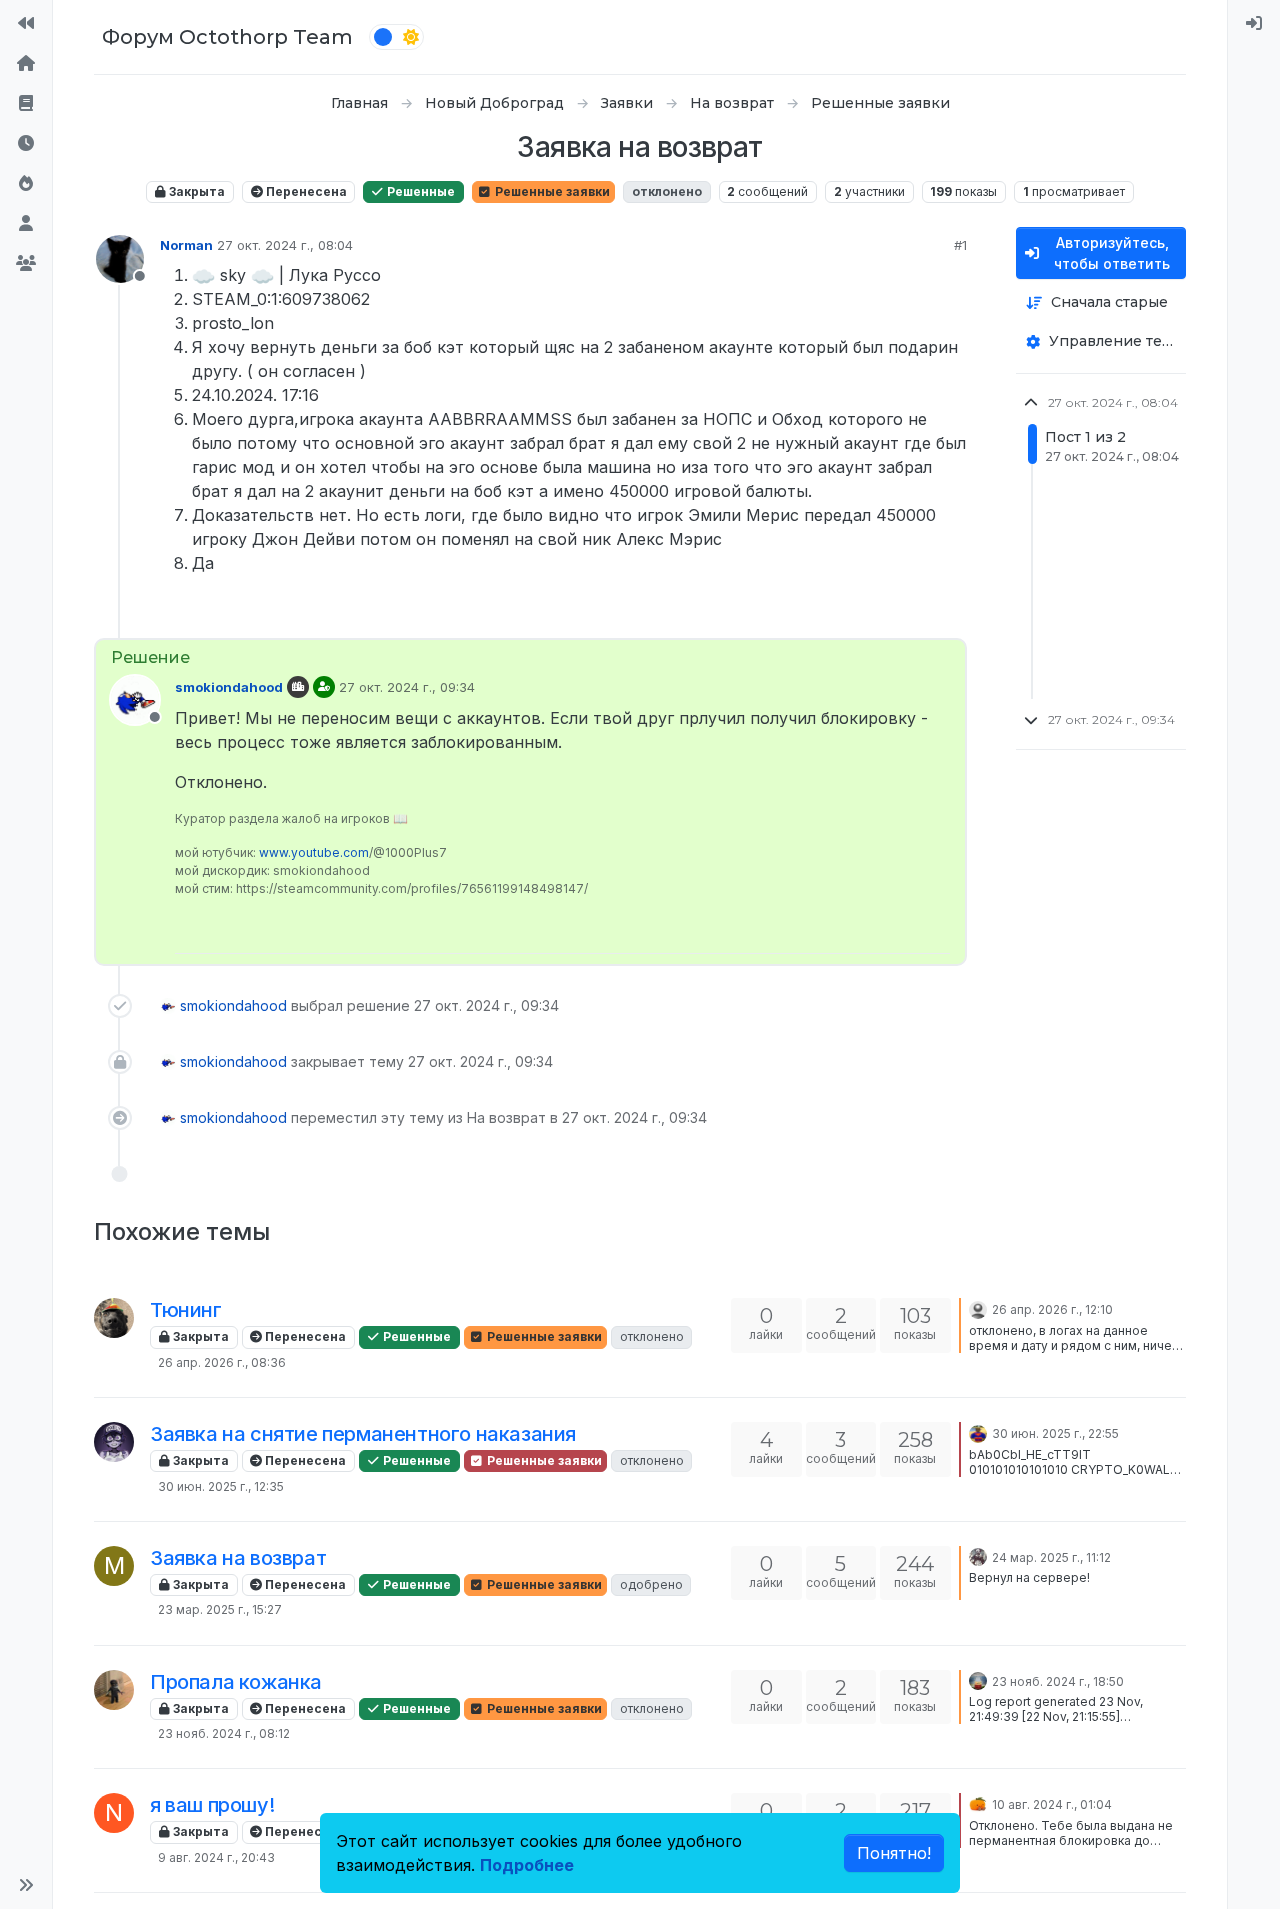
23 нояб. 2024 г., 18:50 (1058, 1681)
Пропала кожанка (236, 1682)
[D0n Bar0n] (978, 1556)
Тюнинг (186, 1310)
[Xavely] (114, 1442)
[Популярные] (26, 184)
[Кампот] (978, 1680)
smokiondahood (229, 687)
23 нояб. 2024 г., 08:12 (224, 1733)
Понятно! (894, 1853)
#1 (960, 245)
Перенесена (305, 191)
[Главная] (26, 64)
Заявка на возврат (238, 1558)
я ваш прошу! (212, 1805)
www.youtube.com (314, 852)
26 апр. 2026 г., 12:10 (1052, 1309)
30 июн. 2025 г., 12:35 (221, 1486)
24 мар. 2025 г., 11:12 (1051, 1557)
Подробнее (527, 1865)
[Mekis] (114, 1690)
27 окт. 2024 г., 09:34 (407, 687)
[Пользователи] (26, 224)
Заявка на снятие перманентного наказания (363, 1434)
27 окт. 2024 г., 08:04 (285, 245)
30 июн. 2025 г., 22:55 (1055, 1433)
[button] (26, 1885)
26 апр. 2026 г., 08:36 (222, 1362)
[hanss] (978, 1432)
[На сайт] (26, 24)
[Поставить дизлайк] (949, 614)
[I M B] (114, 1318)
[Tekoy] (978, 1803)
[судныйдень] (978, 1308)
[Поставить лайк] (878, 614)
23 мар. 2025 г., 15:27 (220, 1609)
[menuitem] (1254, 24)
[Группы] (26, 264)
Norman (186, 245)
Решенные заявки (551, 191)
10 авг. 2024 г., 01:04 (1052, 1804)
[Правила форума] (26, 104)
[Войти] (1254, 24)
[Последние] (26, 144)
